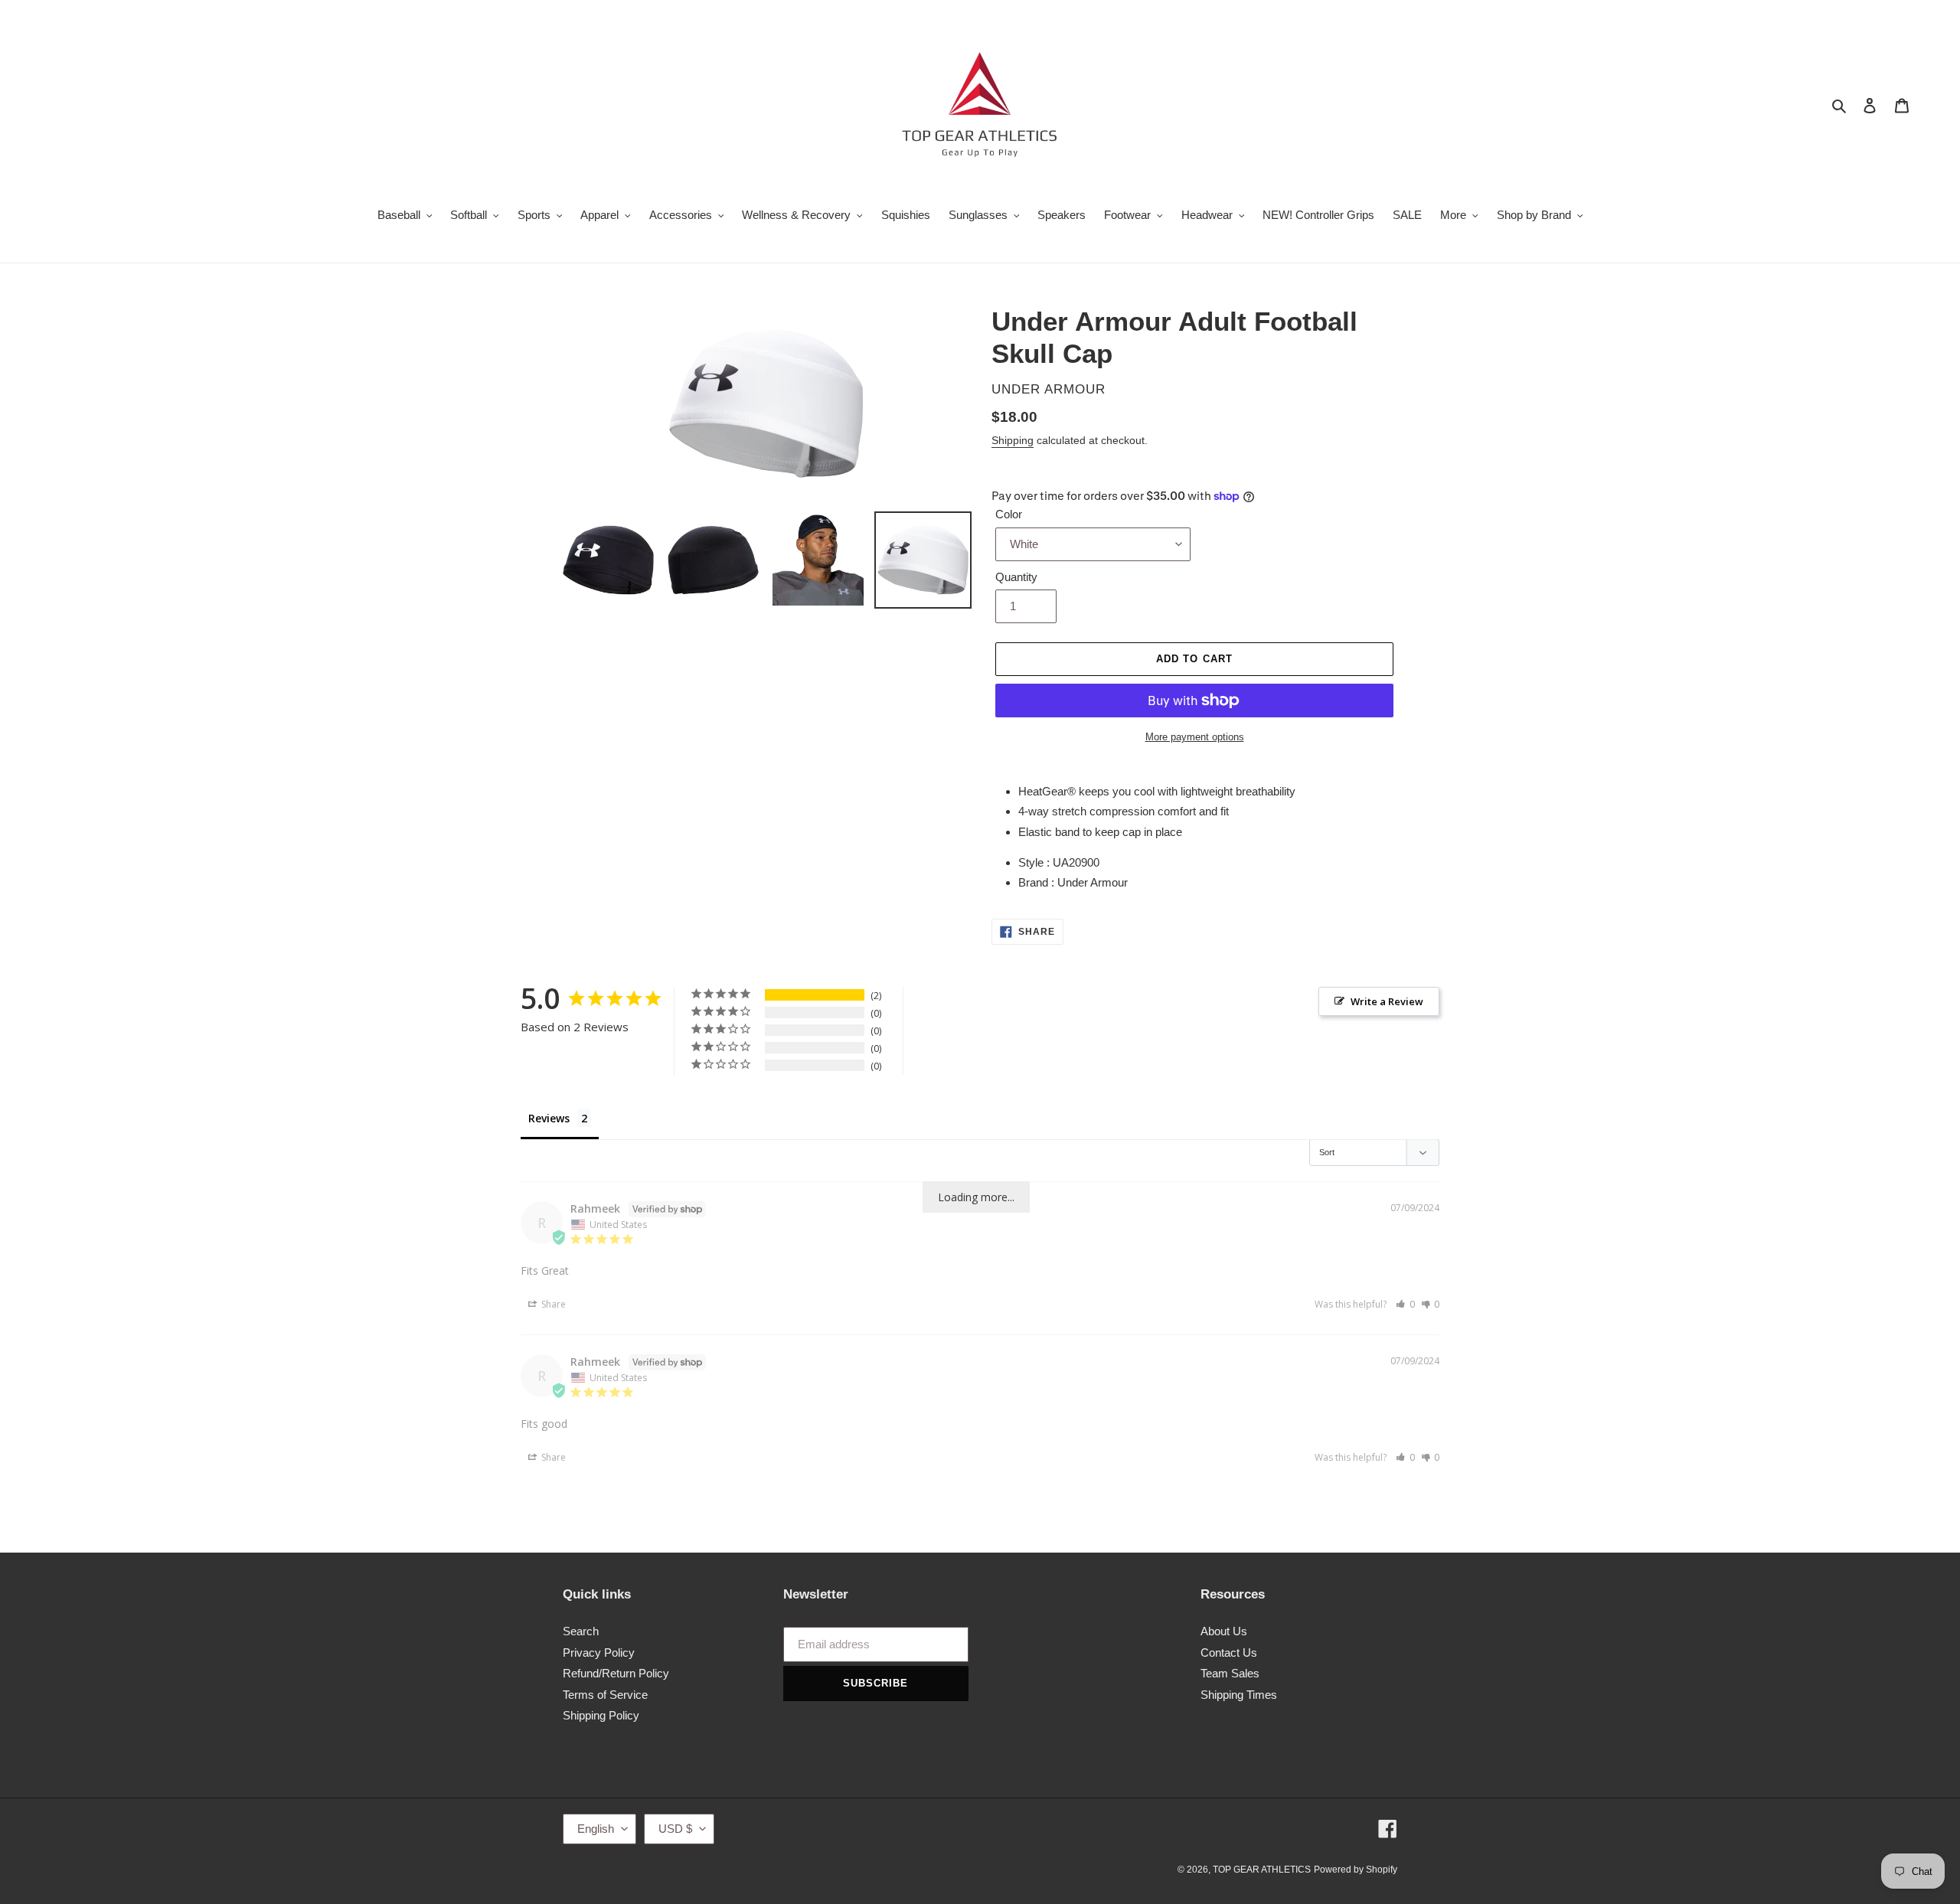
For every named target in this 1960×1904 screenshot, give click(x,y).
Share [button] (552, 1304)
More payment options (1195, 737)
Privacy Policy (599, 1653)
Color (1009, 514)
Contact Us (1229, 1653)
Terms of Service (605, 1695)
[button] (1405, 1304)
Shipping (1013, 440)
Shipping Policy (601, 1715)
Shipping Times (1239, 1695)
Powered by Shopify (1356, 1870)
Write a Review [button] (1387, 1001)
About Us (1224, 1631)
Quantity (1016, 577)
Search (581, 1631)
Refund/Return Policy (616, 1673)
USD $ (675, 1829)
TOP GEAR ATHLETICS (1262, 1870)
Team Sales (1230, 1673)
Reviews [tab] (549, 1118)
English (596, 1829)
